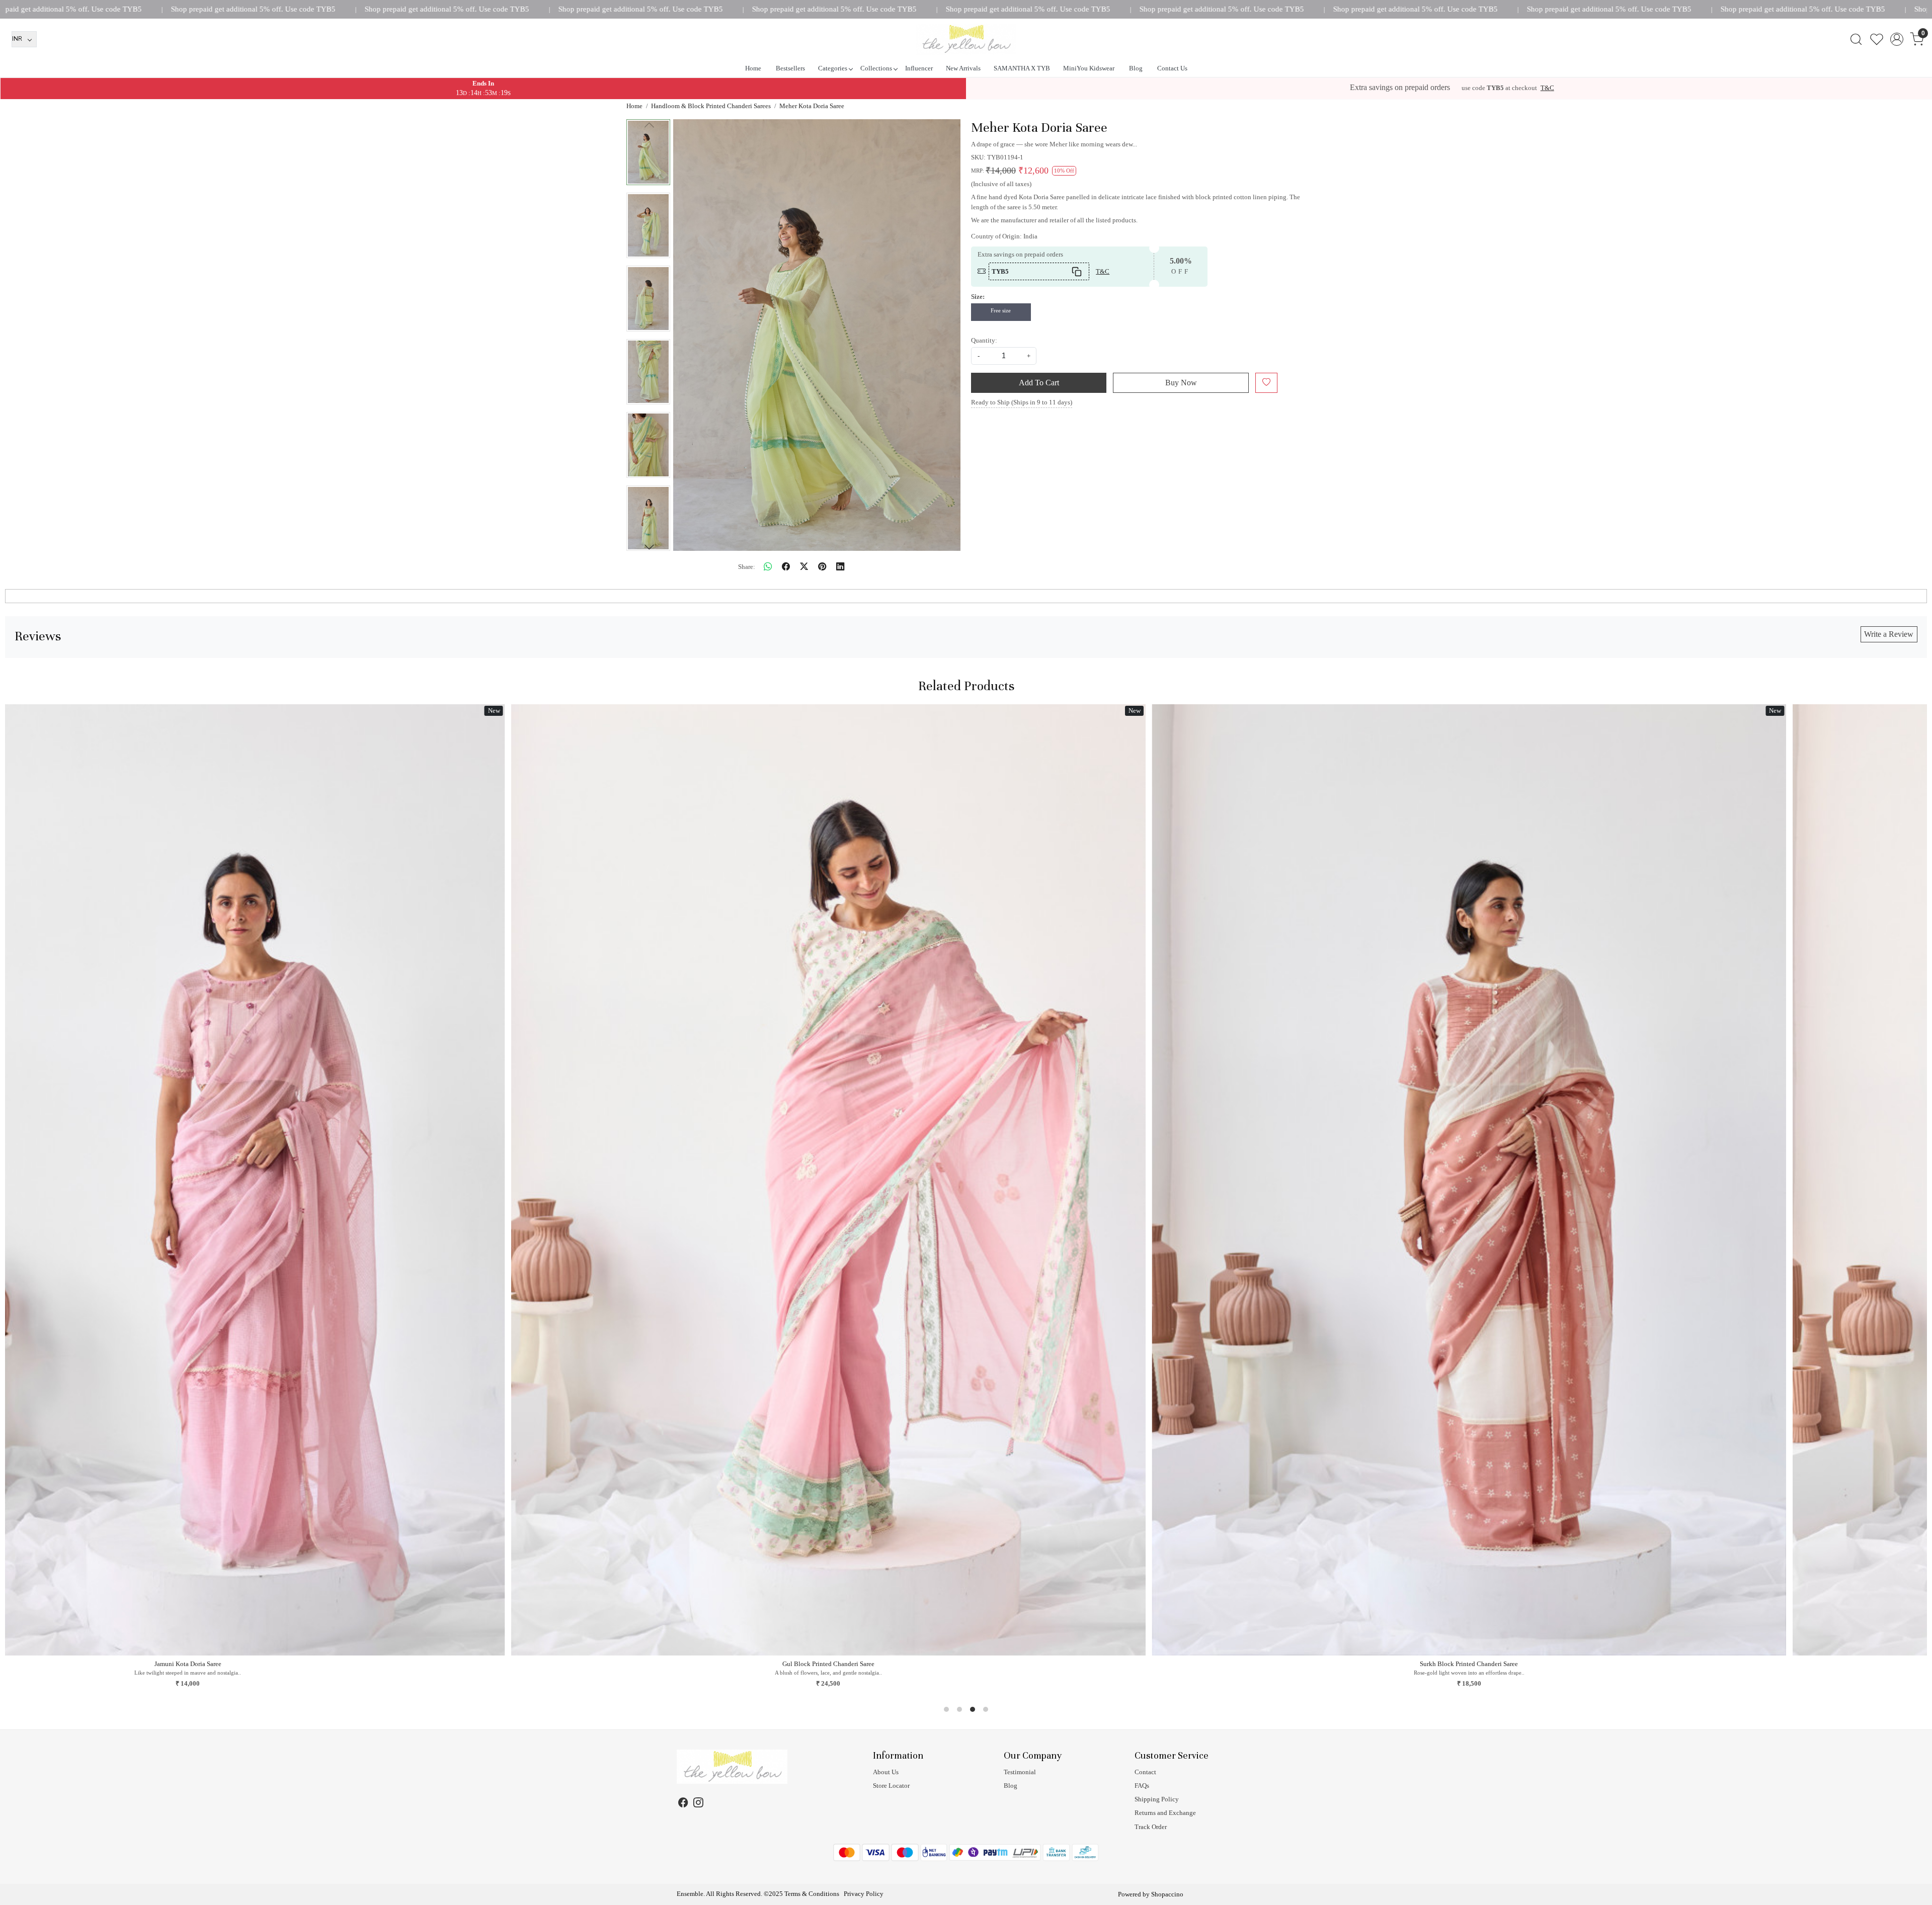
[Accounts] (1897, 39)
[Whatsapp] (768, 567)
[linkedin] (840, 567)
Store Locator (891, 1786)
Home (753, 68)
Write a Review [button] (1889, 634)
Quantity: (984, 340)
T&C (1547, 88)
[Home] (966, 39)
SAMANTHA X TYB (1022, 68)
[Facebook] (683, 1804)
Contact (1145, 1772)
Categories (833, 68)
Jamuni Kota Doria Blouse (1589, 1664)
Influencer (919, 68)
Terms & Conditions (812, 1894)
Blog (1136, 68)
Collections (876, 68)
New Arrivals (963, 68)
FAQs (1142, 1786)
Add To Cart (1039, 383)
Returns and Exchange (1165, 1813)
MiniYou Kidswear (1089, 68)
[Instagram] (698, 1804)
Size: (978, 297)
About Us (886, 1772)
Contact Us (1172, 68)
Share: (747, 567)
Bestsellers (790, 68)
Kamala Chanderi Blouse (948, 1664)
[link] (1856, 39)
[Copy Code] (1077, 271)
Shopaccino (1167, 1894)
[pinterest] (822, 567)
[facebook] (786, 567)
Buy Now (1181, 383)
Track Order (1151, 1827)
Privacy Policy (864, 1894)
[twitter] (804, 567)
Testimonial (1020, 1772)
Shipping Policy (1157, 1799)
